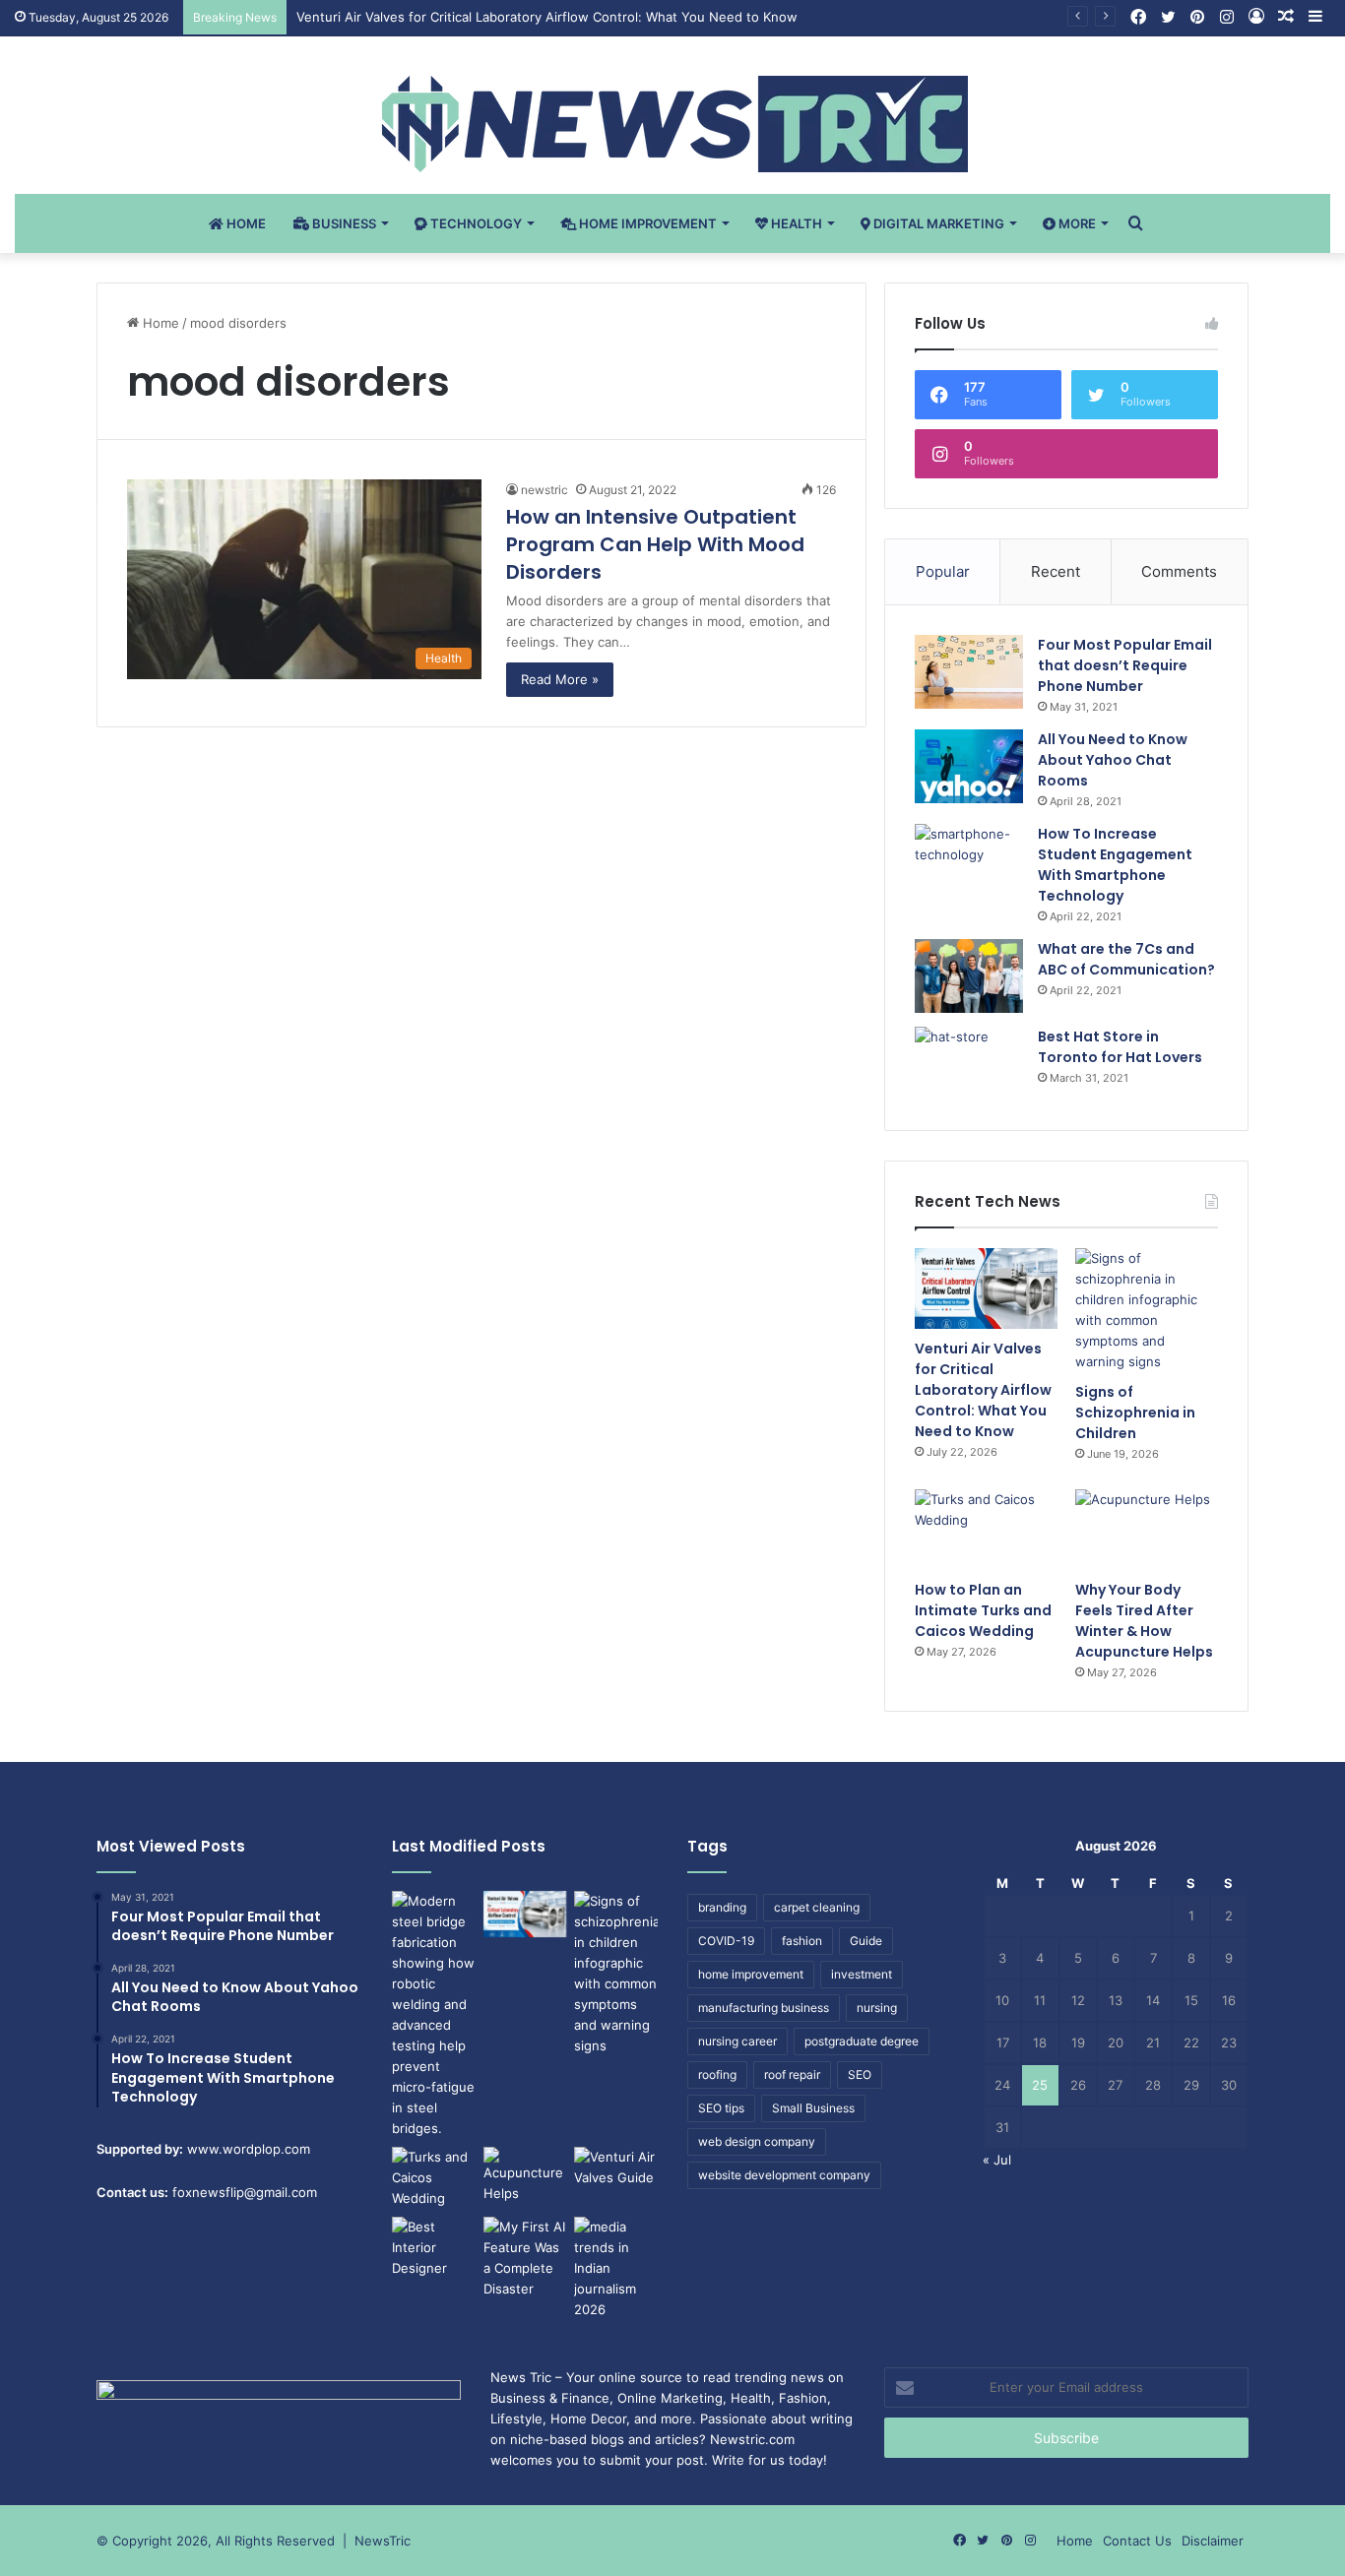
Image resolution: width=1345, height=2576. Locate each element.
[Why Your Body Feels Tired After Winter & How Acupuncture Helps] (1147, 1530)
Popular (943, 571)
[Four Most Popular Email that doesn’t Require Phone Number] (969, 672)
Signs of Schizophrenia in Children (1135, 1413)
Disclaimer (1213, 2541)
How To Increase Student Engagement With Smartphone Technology (1115, 865)
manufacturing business (764, 2008)
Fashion (803, 2398)
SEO (860, 2074)
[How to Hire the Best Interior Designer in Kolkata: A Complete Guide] (434, 2248)
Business (343, 223)
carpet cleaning (817, 1907)
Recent (1056, 571)
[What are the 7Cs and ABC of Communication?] (969, 976)
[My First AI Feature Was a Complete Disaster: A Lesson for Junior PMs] (525, 2258)
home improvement (751, 1974)
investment (862, 1974)
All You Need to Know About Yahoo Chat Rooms (1113, 760)
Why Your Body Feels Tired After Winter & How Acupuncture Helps (1144, 1621)
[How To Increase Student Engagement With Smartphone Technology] (969, 861)
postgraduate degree (862, 2041)
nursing (877, 2008)
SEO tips (721, 2108)
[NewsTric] (673, 124)
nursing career (737, 2041)
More (1076, 223)
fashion (802, 1941)
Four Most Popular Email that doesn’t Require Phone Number (1125, 665)
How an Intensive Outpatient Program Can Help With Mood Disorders (655, 544)
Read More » (560, 679)
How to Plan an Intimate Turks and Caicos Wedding (983, 1610)
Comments (1179, 571)
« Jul (997, 2160)
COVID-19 (726, 1941)
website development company (784, 2175)
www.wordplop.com (249, 2149)
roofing (717, 2074)
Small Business (813, 2108)
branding (722, 1907)
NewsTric (383, 2541)
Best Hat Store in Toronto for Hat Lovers (1120, 1047)
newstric (544, 490)
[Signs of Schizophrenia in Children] (1147, 1310)
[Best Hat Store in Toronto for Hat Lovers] (969, 1064)
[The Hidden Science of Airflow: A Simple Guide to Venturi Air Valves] (616, 2170)
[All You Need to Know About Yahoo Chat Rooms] (969, 766)
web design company (757, 2141)
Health (795, 223)
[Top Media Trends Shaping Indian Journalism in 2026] (616, 2268)
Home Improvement (646, 223)
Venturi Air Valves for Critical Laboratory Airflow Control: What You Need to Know (547, 17)
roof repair (792, 2074)
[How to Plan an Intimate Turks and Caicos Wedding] (986, 1530)
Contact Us (1137, 2541)
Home (245, 223)
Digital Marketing (937, 223)
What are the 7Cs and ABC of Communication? (1126, 959)
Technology (475, 223)
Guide (866, 1941)
